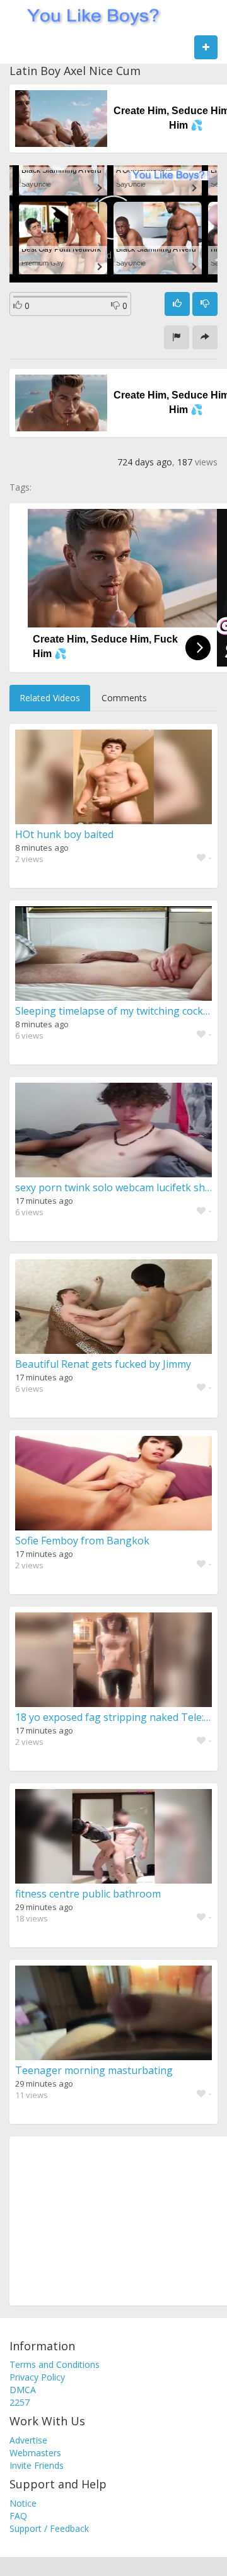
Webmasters (35, 2453)
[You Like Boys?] (89, 16)
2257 (20, 2402)
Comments (124, 698)
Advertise (28, 2440)
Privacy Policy (37, 2377)
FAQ (18, 2516)
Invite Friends (37, 2465)
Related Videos (50, 698)
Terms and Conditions (55, 2364)
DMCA (23, 2390)
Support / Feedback (49, 2528)
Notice (23, 2503)
